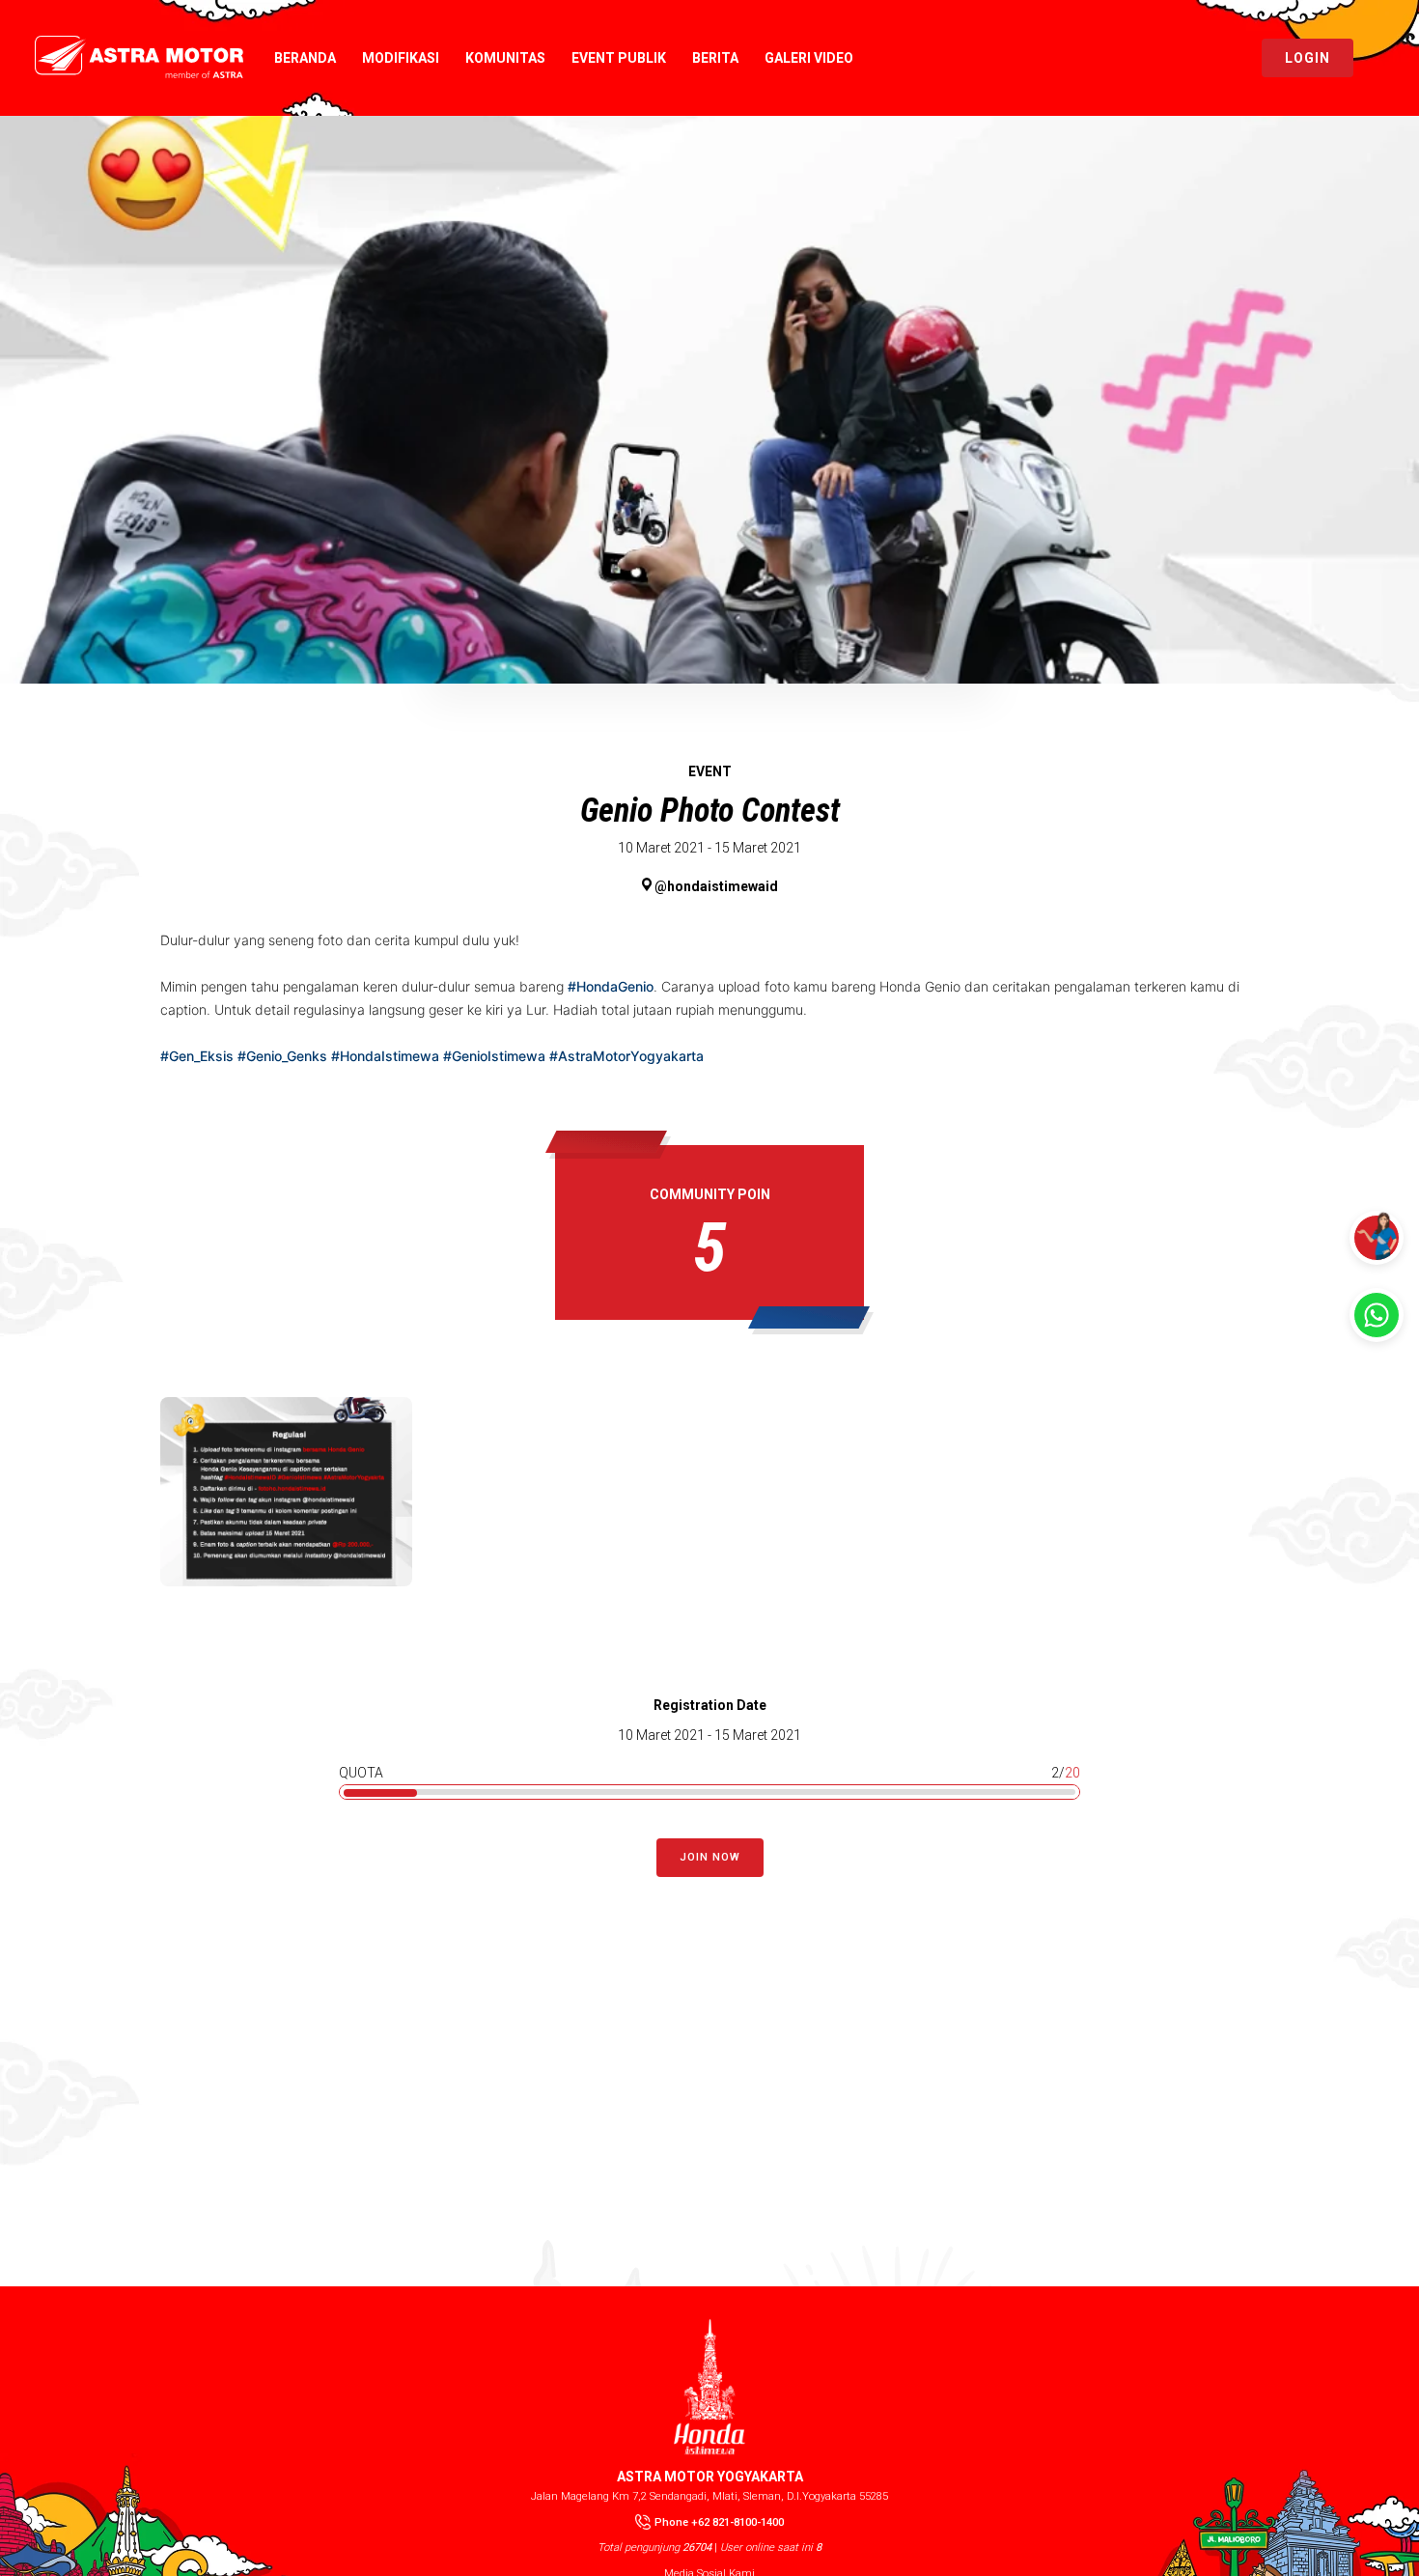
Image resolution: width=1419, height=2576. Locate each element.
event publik (619, 58)
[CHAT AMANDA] (1377, 1238)
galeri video (809, 58)
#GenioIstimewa (494, 1056)
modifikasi (401, 58)
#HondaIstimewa (385, 1056)
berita (715, 58)
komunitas (505, 58)
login (1308, 58)
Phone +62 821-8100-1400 (719, 2522)
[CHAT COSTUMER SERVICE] (1377, 1315)
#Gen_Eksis (197, 1056)
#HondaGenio (611, 986)
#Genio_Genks (282, 1056)
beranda (305, 58)
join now (710, 1857)
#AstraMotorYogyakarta (626, 1056)
